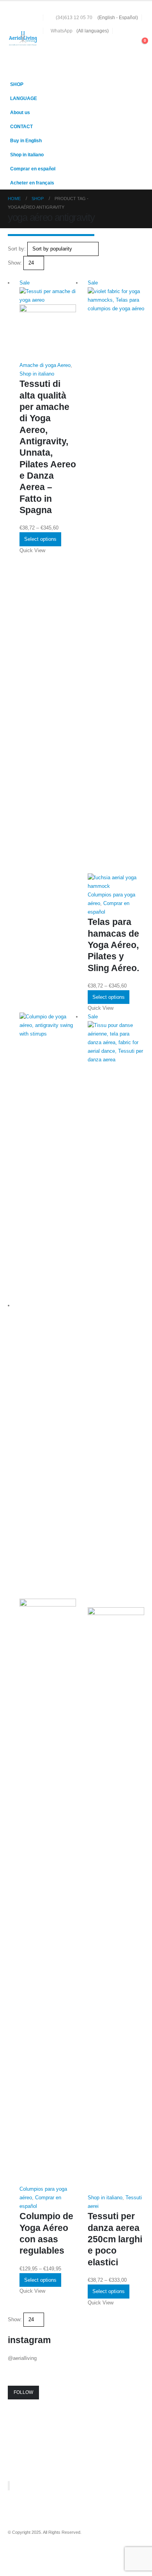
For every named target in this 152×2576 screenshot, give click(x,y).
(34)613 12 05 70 (74, 17)
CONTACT (21, 126)
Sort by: (17, 249)
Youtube (29, 2553)
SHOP (17, 84)
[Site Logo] (23, 39)
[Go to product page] (48, 1599)
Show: (15, 263)
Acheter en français (32, 183)
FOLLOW (23, 2392)
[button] (126, 45)
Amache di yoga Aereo (45, 365)
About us (20, 112)
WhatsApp (62, 31)
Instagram (43, 2553)
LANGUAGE (24, 98)
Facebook (14, 2553)
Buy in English (26, 140)
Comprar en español (33, 169)
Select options (40, 539)
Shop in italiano (27, 155)
